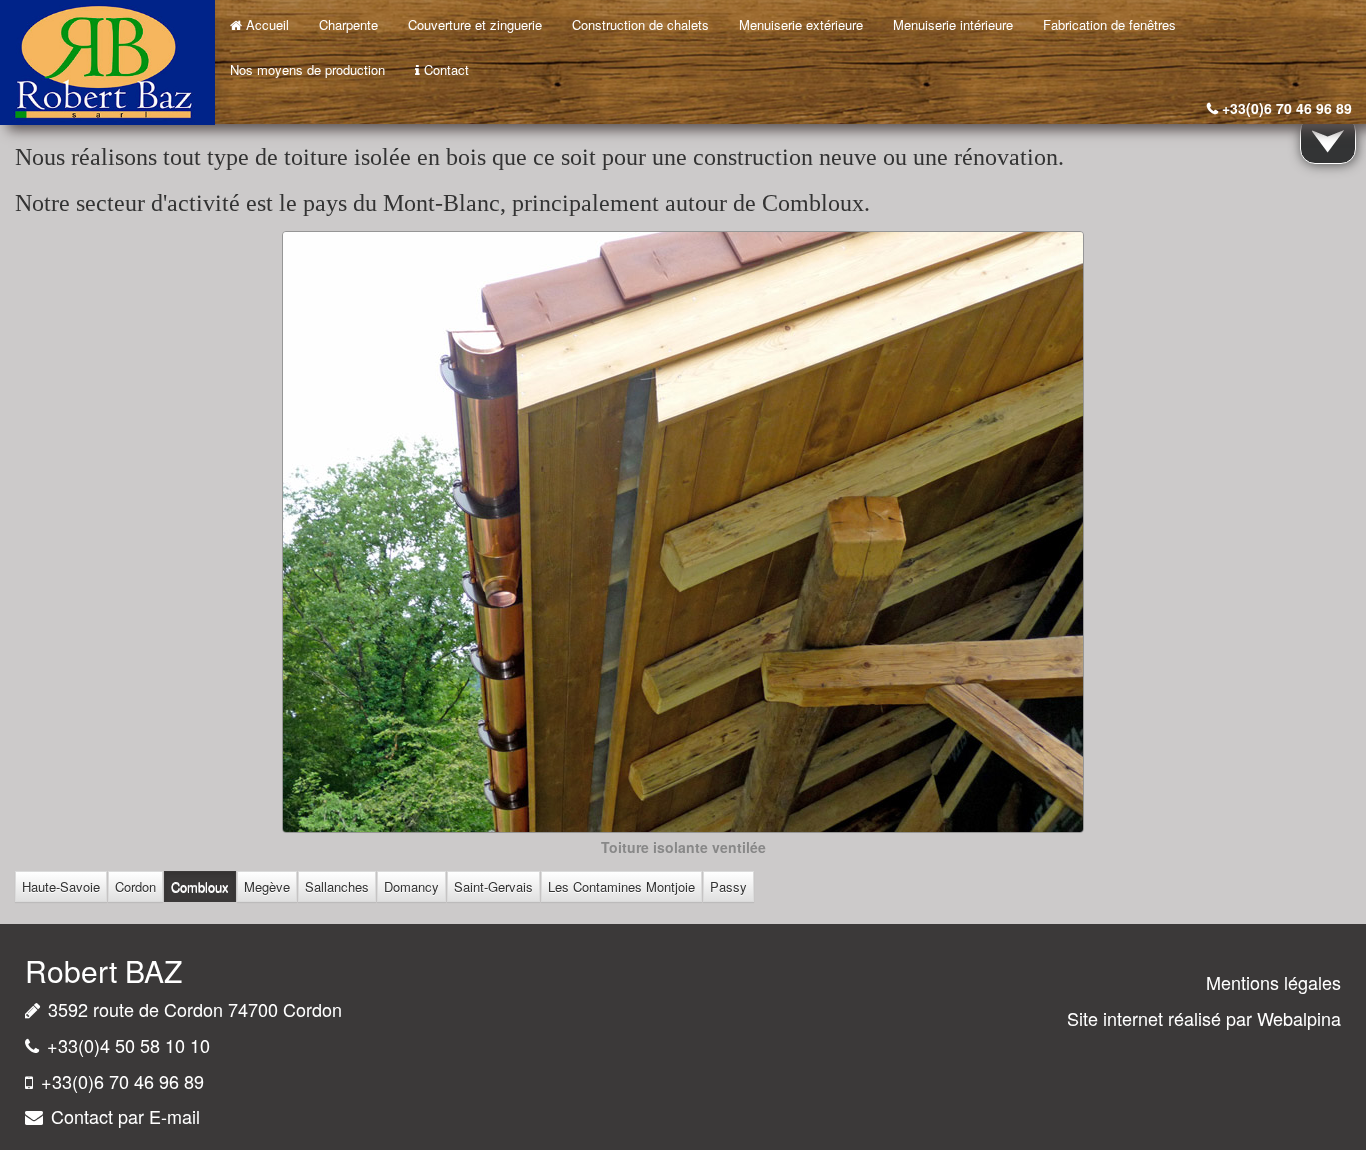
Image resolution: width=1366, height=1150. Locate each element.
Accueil (267, 24)
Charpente (348, 24)
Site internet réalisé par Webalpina (1204, 1018)
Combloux (200, 886)
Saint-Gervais (493, 886)
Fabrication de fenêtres (1109, 24)
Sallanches (337, 886)
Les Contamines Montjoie (621, 886)
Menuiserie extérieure (801, 24)
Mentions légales (1273, 982)
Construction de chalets (640, 24)
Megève (267, 886)
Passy (728, 886)
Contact (446, 69)
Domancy (411, 886)
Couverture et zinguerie (475, 24)
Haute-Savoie (61, 886)
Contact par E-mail (125, 1116)
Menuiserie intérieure (953, 24)
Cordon (135, 886)
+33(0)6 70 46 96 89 (1287, 108)
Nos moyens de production (307, 69)
